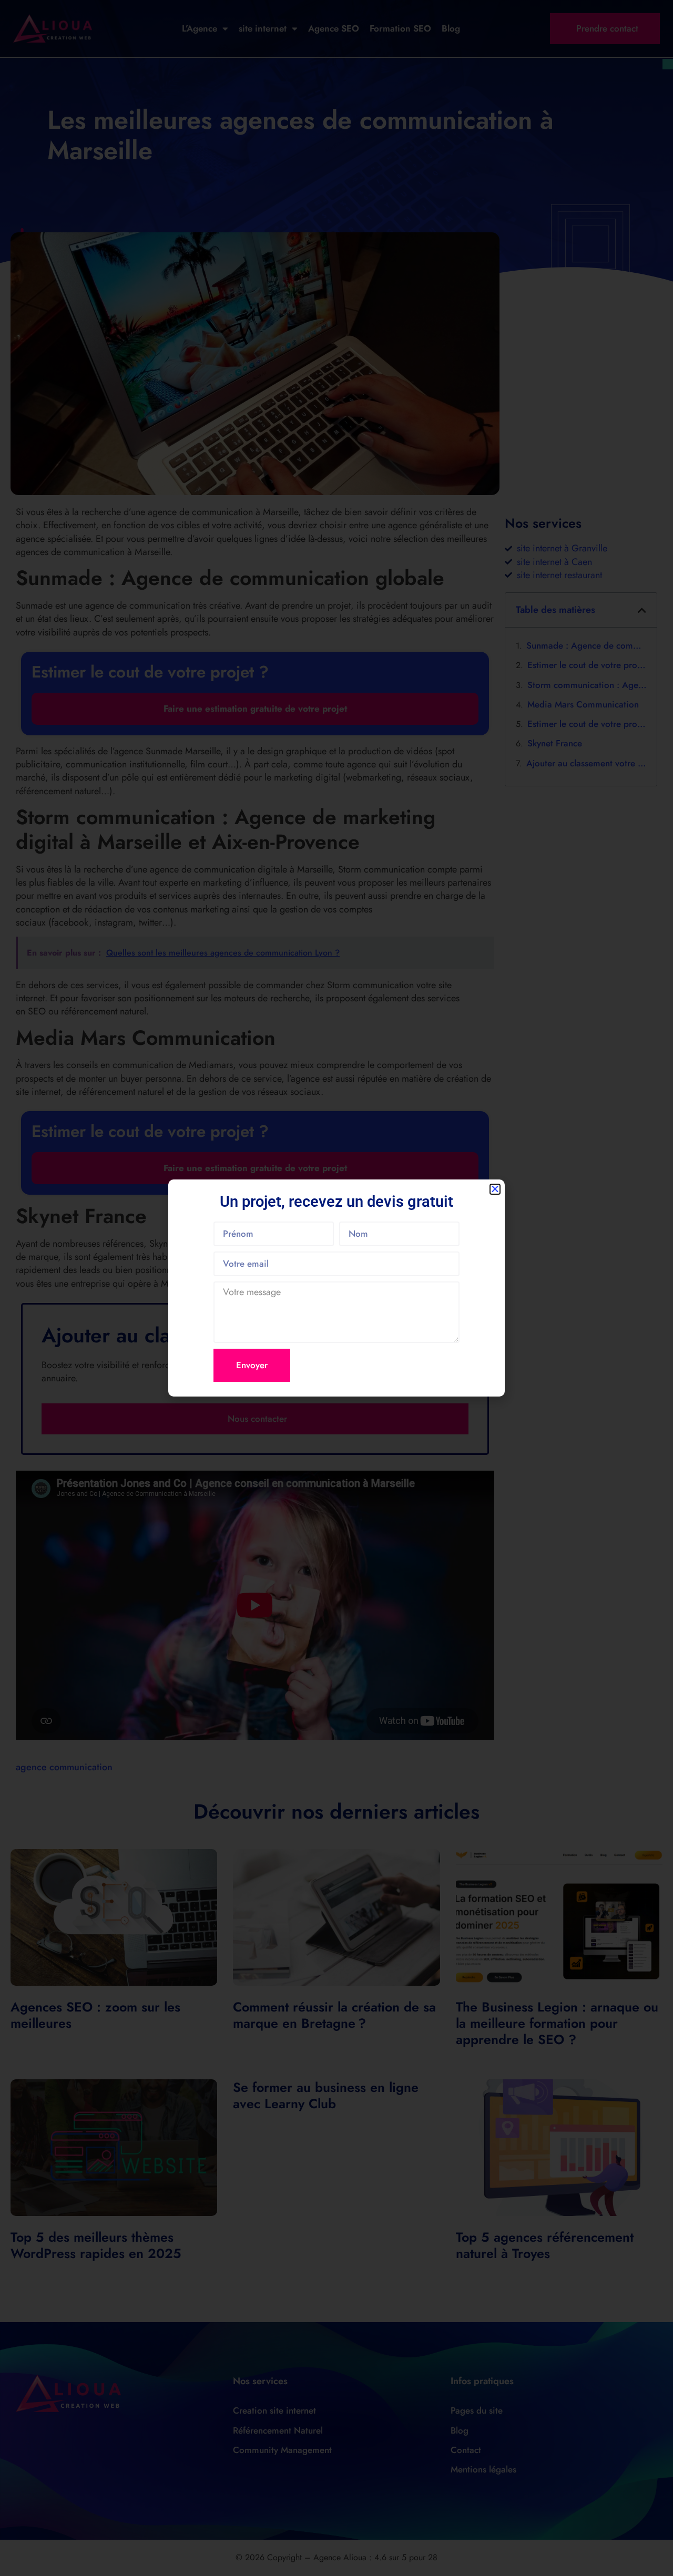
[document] (336, 1288)
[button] (495, 1189)
